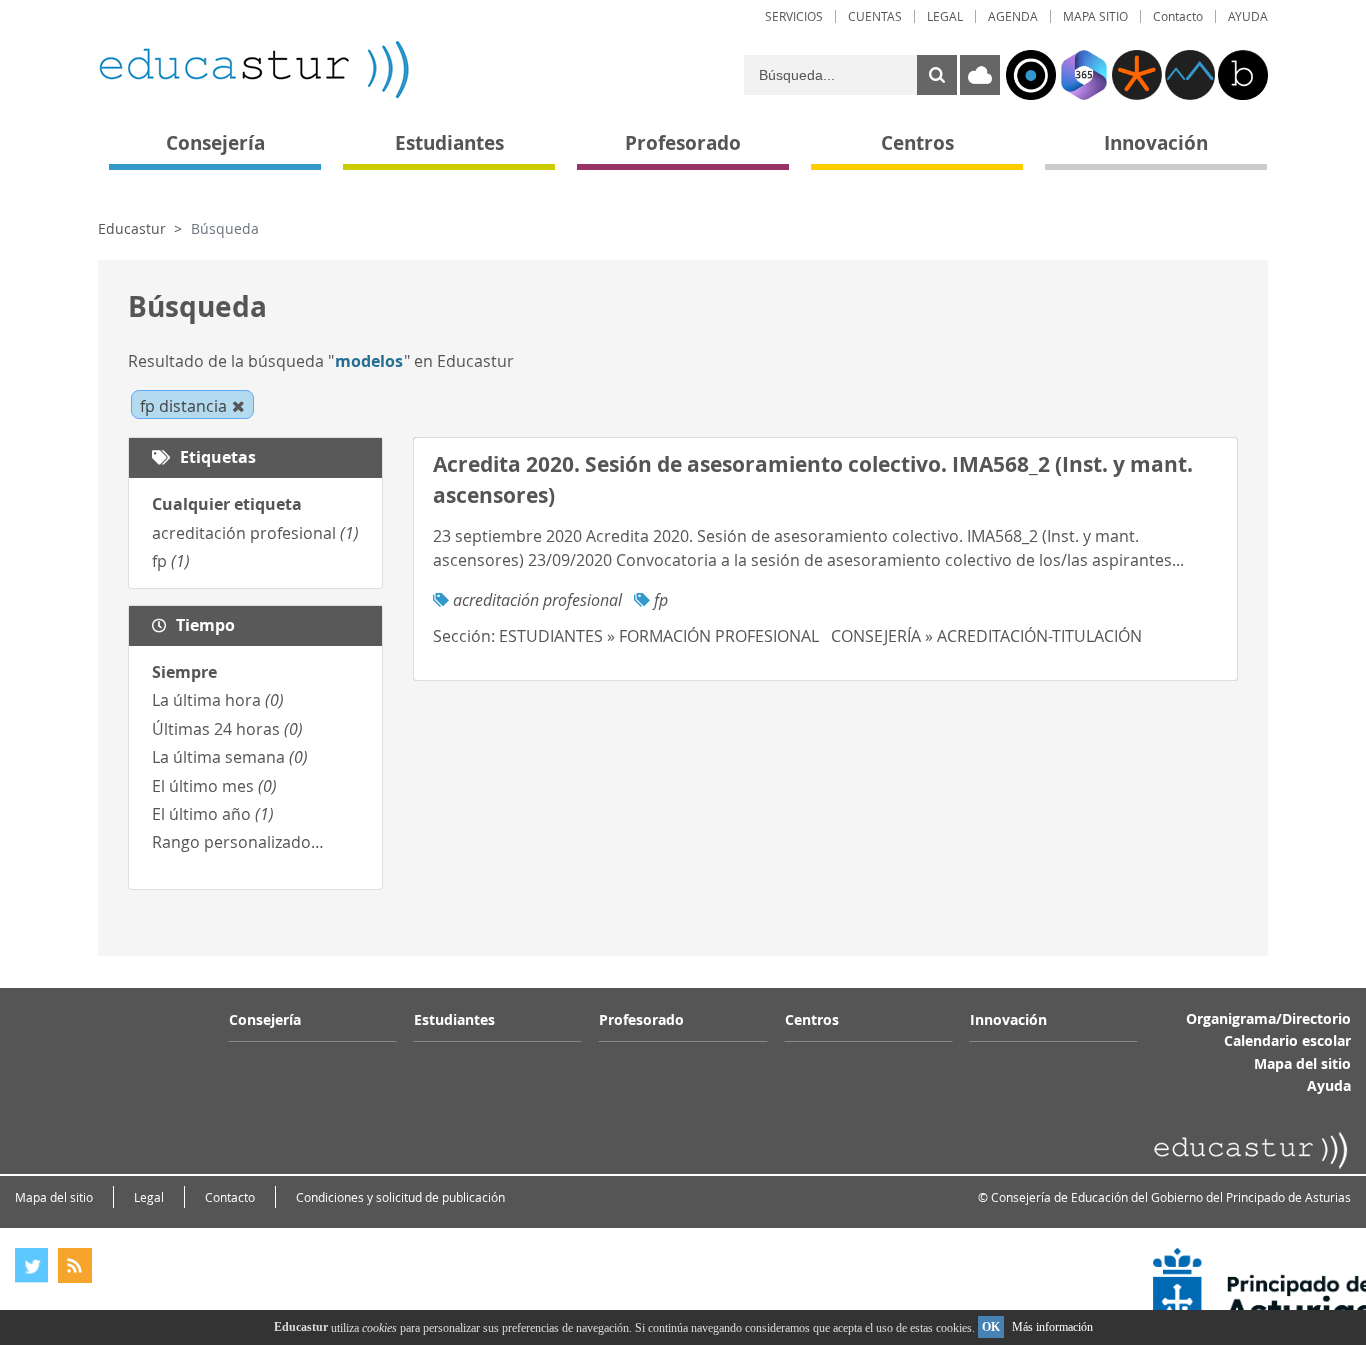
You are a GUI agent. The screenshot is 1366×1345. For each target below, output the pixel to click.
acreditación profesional (255, 533)
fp (171, 561)
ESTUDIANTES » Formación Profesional (659, 636)
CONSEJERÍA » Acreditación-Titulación (986, 636)
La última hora (218, 700)
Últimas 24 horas (227, 729)
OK (991, 1327)
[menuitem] (794, 16)
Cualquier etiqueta (227, 504)
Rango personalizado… (238, 842)
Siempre (184, 672)
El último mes (214, 786)
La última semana (230, 757)
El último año (213, 814)
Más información (1052, 1327)
